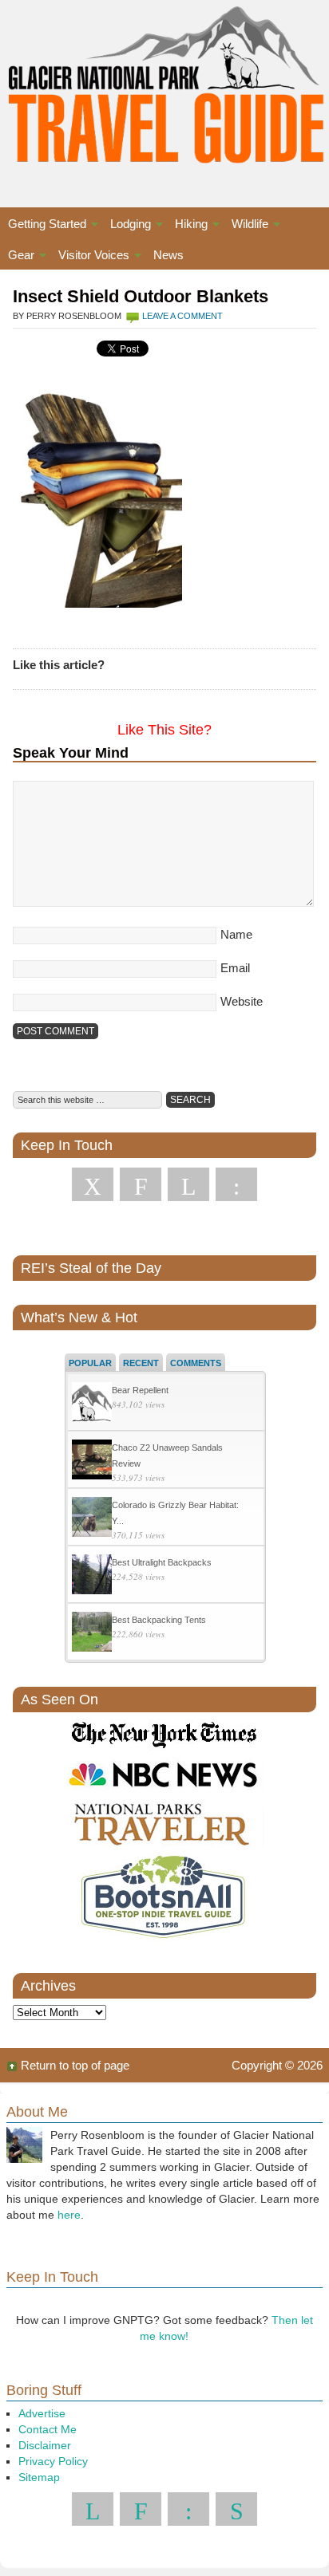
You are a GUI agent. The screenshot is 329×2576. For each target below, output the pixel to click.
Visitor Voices (90, 257)
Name (236, 934)
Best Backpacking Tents (159, 1620)
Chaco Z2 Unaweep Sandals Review (167, 1455)
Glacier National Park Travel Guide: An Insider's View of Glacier (164, 88)
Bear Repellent (140, 1390)
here (69, 2215)
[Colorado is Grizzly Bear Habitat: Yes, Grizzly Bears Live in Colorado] (92, 1519)
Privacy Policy (53, 2461)
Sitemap (39, 2477)
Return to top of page (75, 2065)
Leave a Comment (182, 316)
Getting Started (43, 226)
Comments (196, 1363)
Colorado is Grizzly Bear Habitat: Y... (175, 1513)
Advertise (42, 2413)
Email (235, 968)
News (168, 255)
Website (242, 1001)
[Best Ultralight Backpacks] (92, 1576)
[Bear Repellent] (92, 1404)
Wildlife (246, 226)
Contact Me (48, 2429)
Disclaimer (45, 2445)
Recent (141, 1363)
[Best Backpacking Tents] (92, 1634)
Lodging (127, 226)
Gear (17, 257)
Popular (90, 1363)
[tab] (90, 1362)
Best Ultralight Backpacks (162, 1562)
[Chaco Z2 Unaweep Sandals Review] (92, 1461)
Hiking (187, 226)
